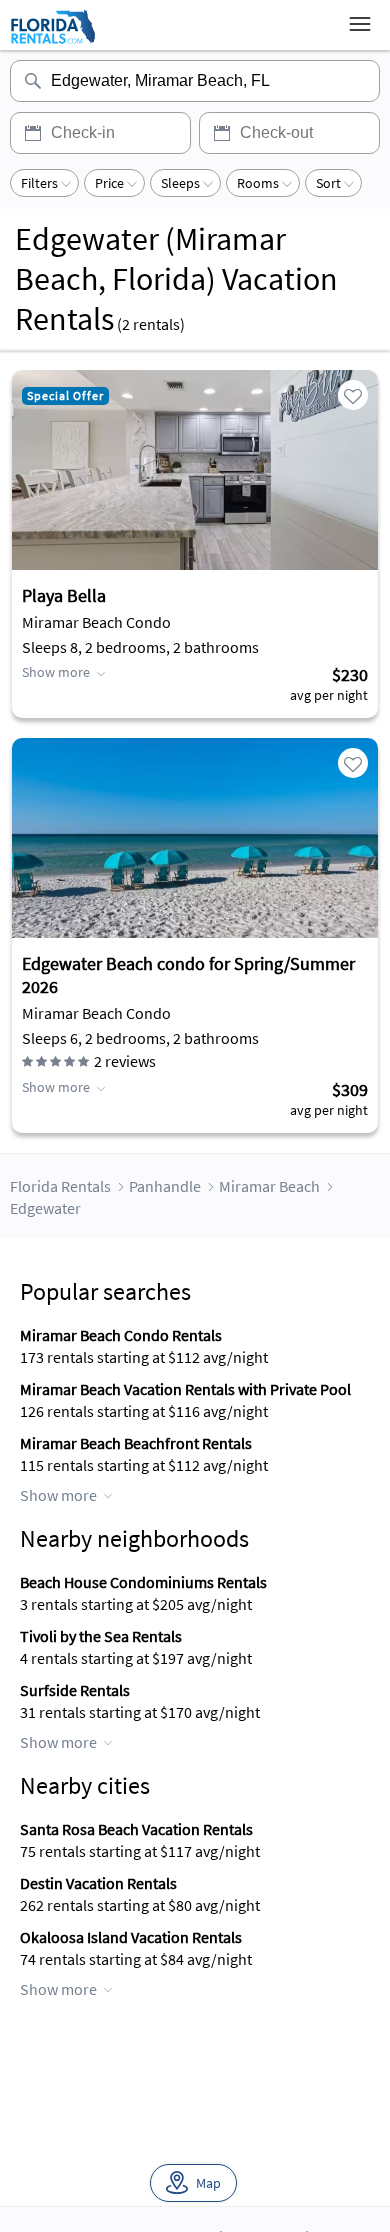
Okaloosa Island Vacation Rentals (131, 1937)
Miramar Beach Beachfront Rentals (136, 1443)
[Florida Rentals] (52, 43)
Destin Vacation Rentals (98, 1883)
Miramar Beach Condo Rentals (121, 1335)
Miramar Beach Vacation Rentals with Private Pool (185, 1389)
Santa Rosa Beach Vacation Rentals (136, 1829)
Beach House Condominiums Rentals (143, 1582)
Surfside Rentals (75, 1690)
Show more (56, 672)
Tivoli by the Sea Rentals (101, 1636)
